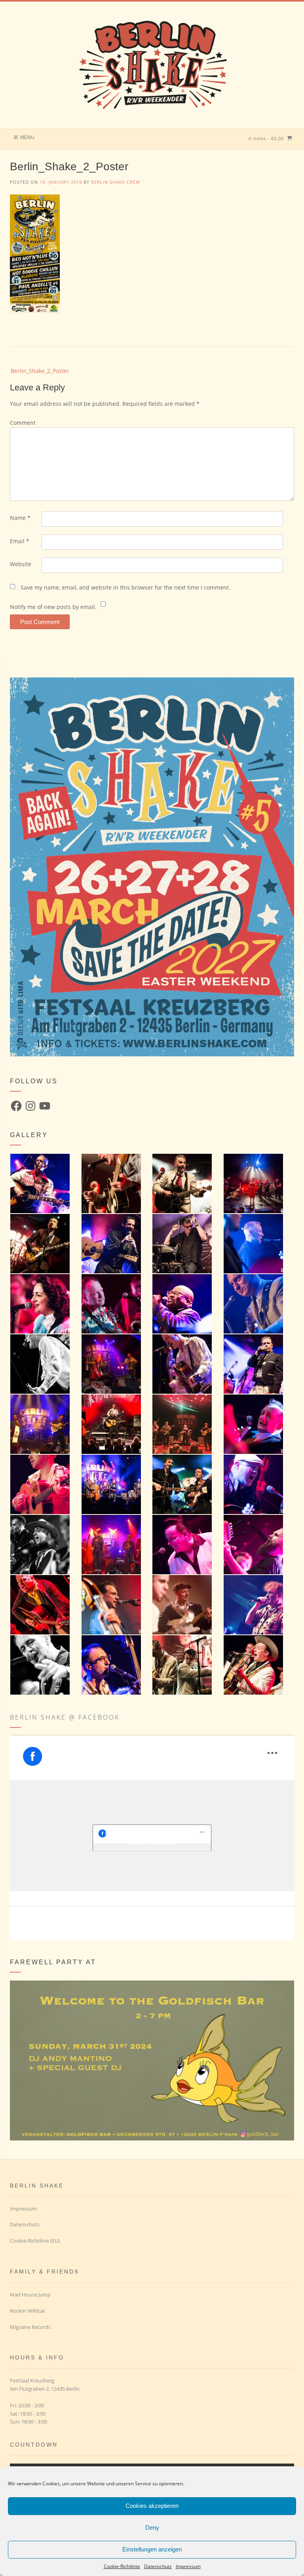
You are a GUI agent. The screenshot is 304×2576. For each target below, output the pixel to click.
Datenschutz (158, 2566)
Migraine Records (30, 2327)
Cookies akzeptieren (152, 2506)
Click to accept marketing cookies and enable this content (152, 1838)
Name (20, 518)
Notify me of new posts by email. (53, 607)
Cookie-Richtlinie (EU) (35, 2241)
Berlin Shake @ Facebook (65, 1717)
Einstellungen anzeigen (152, 2549)
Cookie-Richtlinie (122, 2566)
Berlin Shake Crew (116, 182)
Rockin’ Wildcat (28, 2311)
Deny (152, 2527)
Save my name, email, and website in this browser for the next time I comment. (125, 587)
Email (20, 541)
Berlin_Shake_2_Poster (40, 371)
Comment (23, 423)
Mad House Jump (30, 2294)
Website (21, 564)
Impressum (188, 2566)
